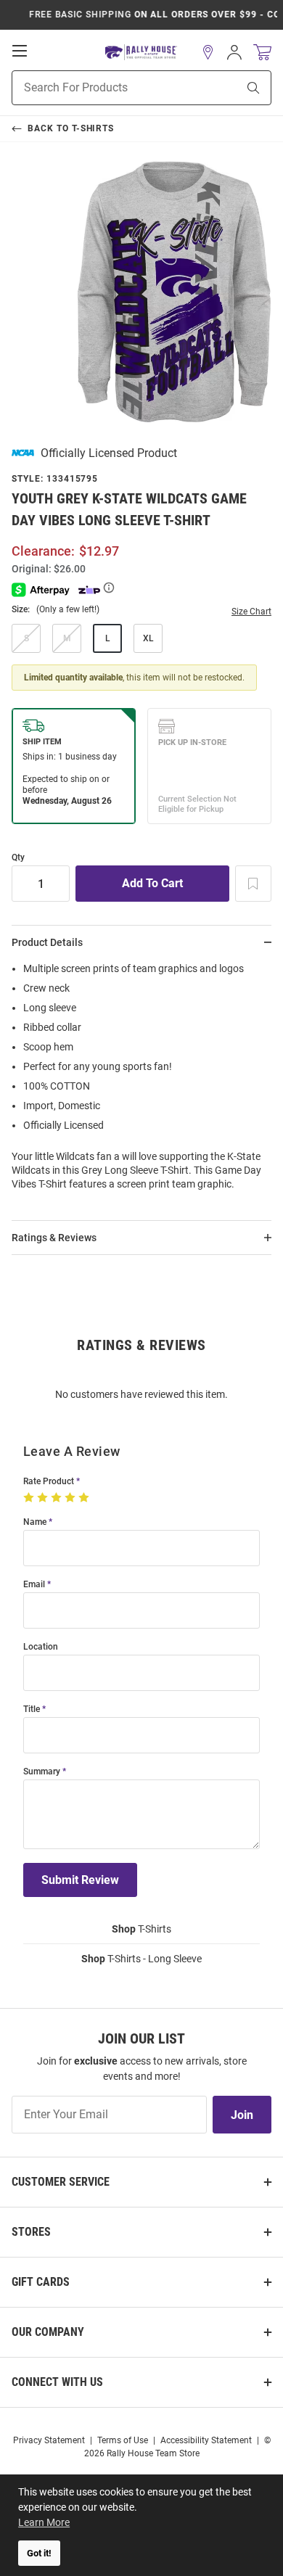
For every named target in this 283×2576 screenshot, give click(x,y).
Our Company (48, 2332)
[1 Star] (30, 1498)
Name (35, 1522)
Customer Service (61, 2182)
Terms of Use (123, 2440)
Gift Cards (41, 2282)
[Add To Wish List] (253, 884)
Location (41, 1647)
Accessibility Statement (206, 2440)
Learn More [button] (44, 2522)
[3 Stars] (58, 1498)
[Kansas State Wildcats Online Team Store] (141, 53)
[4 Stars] (71, 1498)
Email (34, 1585)
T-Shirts (141, 1929)
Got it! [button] (39, 2553)
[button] (208, 52)
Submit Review (80, 1880)
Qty (18, 858)
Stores (31, 2232)
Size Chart (251, 612)
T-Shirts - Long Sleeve (141, 1959)
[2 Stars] (44, 1498)
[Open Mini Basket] (262, 53)
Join (242, 2115)
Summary (42, 1772)
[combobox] (106, 88)
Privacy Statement (49, 2440)
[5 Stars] (85, 1498)
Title (32, 1709)
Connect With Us (57, 2382)
